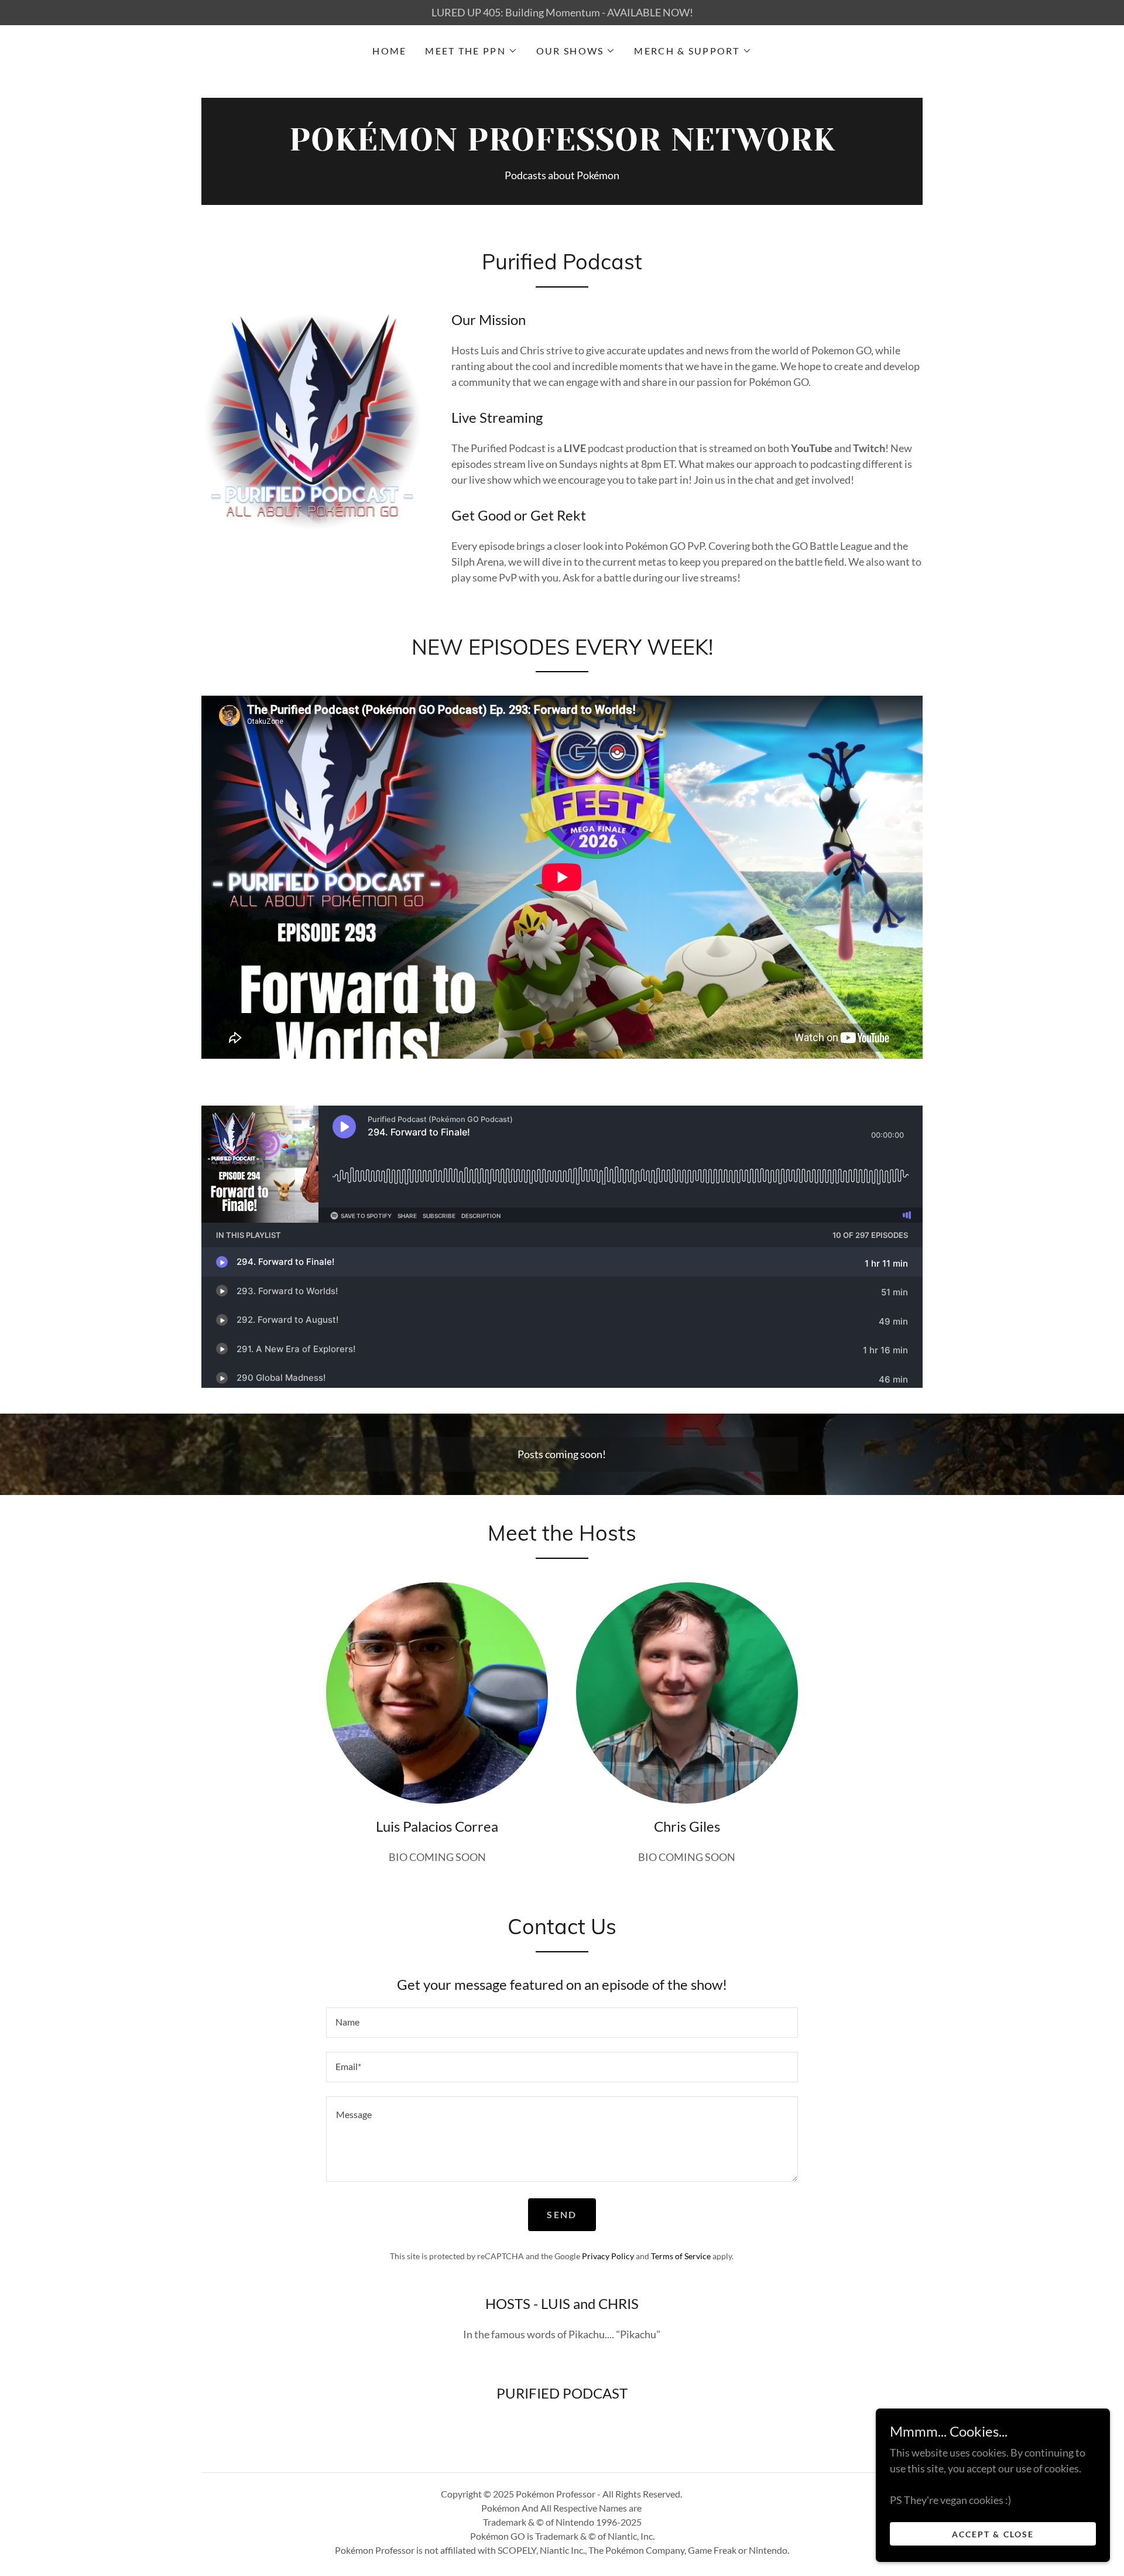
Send (562, 2214)
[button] (471, 51)
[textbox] (562, 2023)
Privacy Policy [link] (608, 2256)
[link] (562, 146)
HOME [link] (389, 51)
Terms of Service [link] (681, 2256)
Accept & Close (993, 2534)
